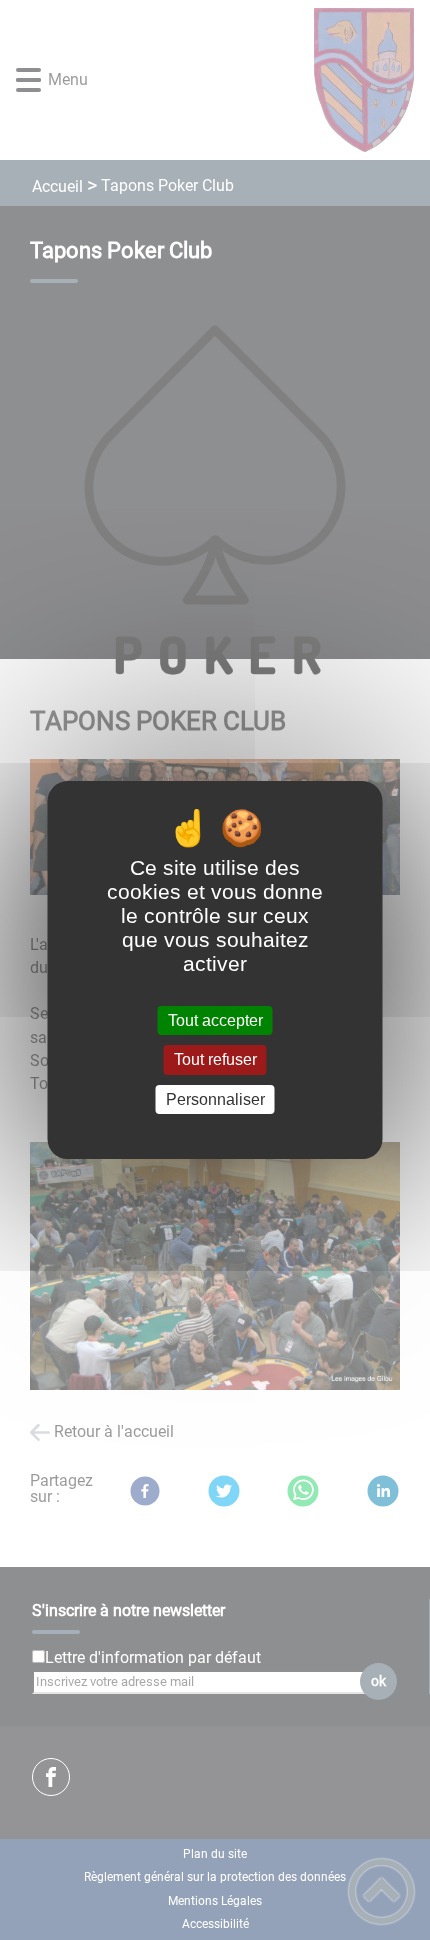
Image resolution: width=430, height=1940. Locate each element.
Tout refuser (215, 1060)
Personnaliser (215, 1099)
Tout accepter (215, 1020)
